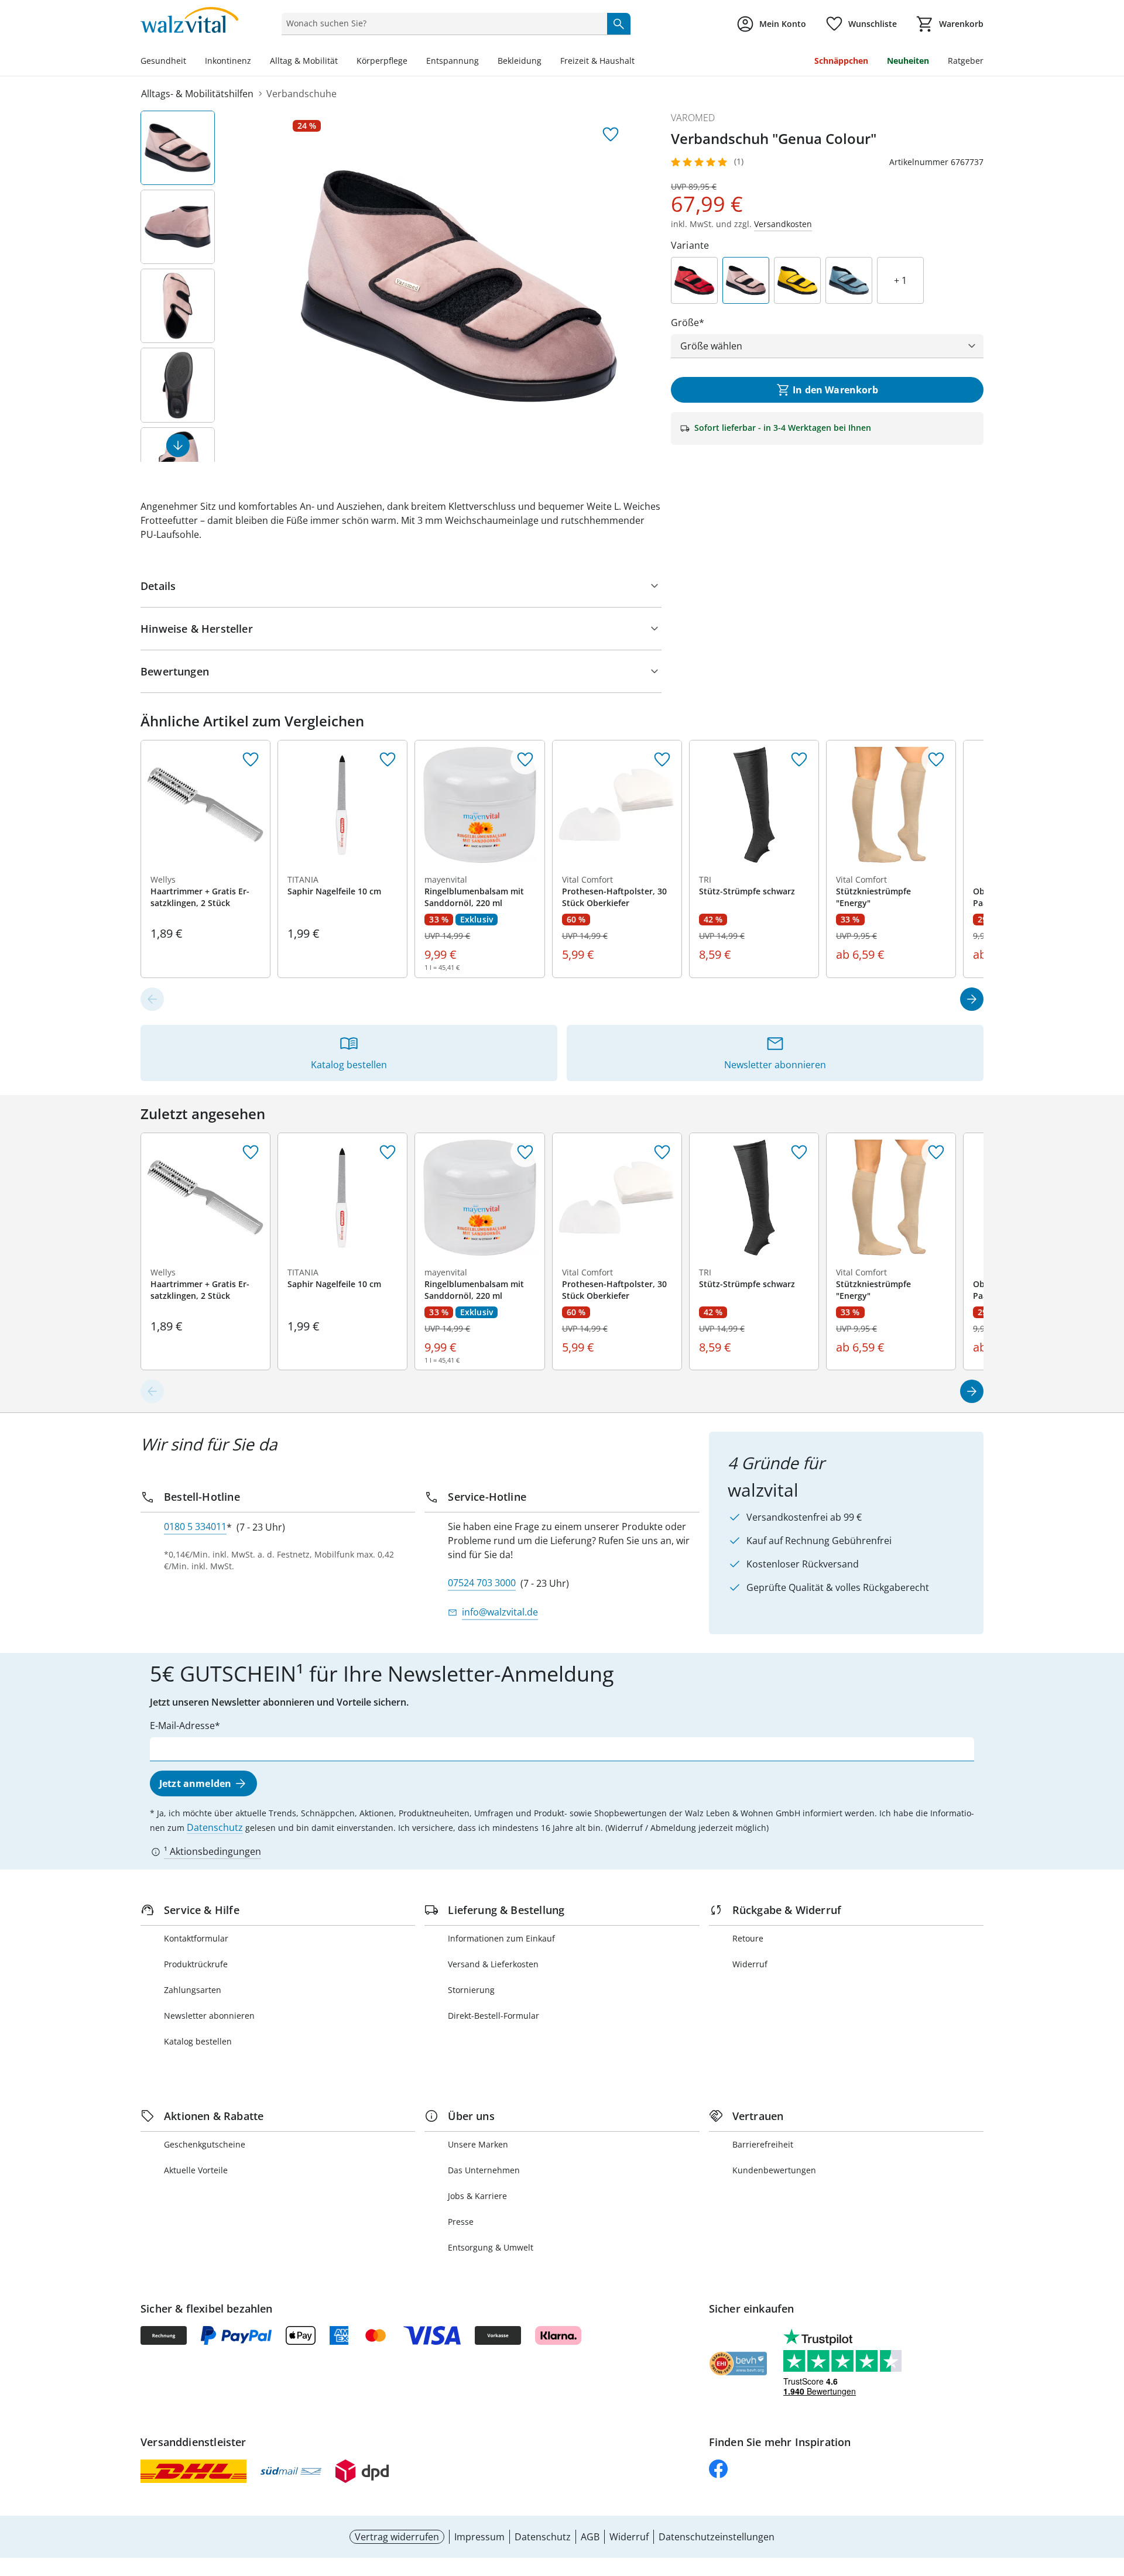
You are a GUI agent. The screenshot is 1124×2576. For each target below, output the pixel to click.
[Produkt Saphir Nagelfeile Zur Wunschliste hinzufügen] (388, 760)
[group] (459, 286)
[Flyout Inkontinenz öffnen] (256, 62)
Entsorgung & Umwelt (491, 2247)
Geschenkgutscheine (205, 2144)
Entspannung (453, 61)
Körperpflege (382, 61)
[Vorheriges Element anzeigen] (152, 999)
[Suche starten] (619, 23)
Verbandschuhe (301, 94)
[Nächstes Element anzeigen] (178, 445)
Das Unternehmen (484, 2170)
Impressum (479, 2537)
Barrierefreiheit (763, 2144)
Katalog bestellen (198, 2041)
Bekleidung (520, 61)
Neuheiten (908, 61)
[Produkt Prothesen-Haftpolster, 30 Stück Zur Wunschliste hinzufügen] (662, 760)
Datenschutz (215, 1827)
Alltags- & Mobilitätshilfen (197, 94)
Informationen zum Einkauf (501, 1938)
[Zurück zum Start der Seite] (1110, 2492)
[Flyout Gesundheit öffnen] (191, 62)
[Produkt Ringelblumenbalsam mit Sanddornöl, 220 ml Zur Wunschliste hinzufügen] (525, 760)
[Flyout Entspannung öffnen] (484, 62)
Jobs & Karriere (477, 2196)
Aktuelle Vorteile (196, 2170)
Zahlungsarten (193, 1990)
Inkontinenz (228, 61)
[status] (442, 23)
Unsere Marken (478, 2144)
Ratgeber (966, 61)
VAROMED (693, 118)
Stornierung (471, 1990)
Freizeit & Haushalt (597, 61)
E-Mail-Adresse (182, 1726)
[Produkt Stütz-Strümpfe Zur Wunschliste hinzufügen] (799, 760)
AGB (590, 2537)
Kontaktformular (196, 1938)
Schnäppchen (841, 61)
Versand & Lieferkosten (493, 1964)
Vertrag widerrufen (397, 2537)
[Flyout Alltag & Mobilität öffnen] (342, 62)
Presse (461, 2222)
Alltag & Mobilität (304, 61)
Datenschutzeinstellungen (717, 2537)
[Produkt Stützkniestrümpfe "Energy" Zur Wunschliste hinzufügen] (936, 760)
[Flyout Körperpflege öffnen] (412, 62)
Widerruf (750, 1964)
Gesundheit (163, 61)
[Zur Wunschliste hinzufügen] (611, 135)
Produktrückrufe (196, 1964)
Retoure (748, 1938)
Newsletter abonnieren (209, 2016)
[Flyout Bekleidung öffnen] (546, 62)
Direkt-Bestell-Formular (494, 2016)
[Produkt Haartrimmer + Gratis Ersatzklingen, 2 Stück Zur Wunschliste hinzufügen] (251, 760)
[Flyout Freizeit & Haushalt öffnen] (639, 62)
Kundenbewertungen (774, 2170)
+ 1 (900, 280)
